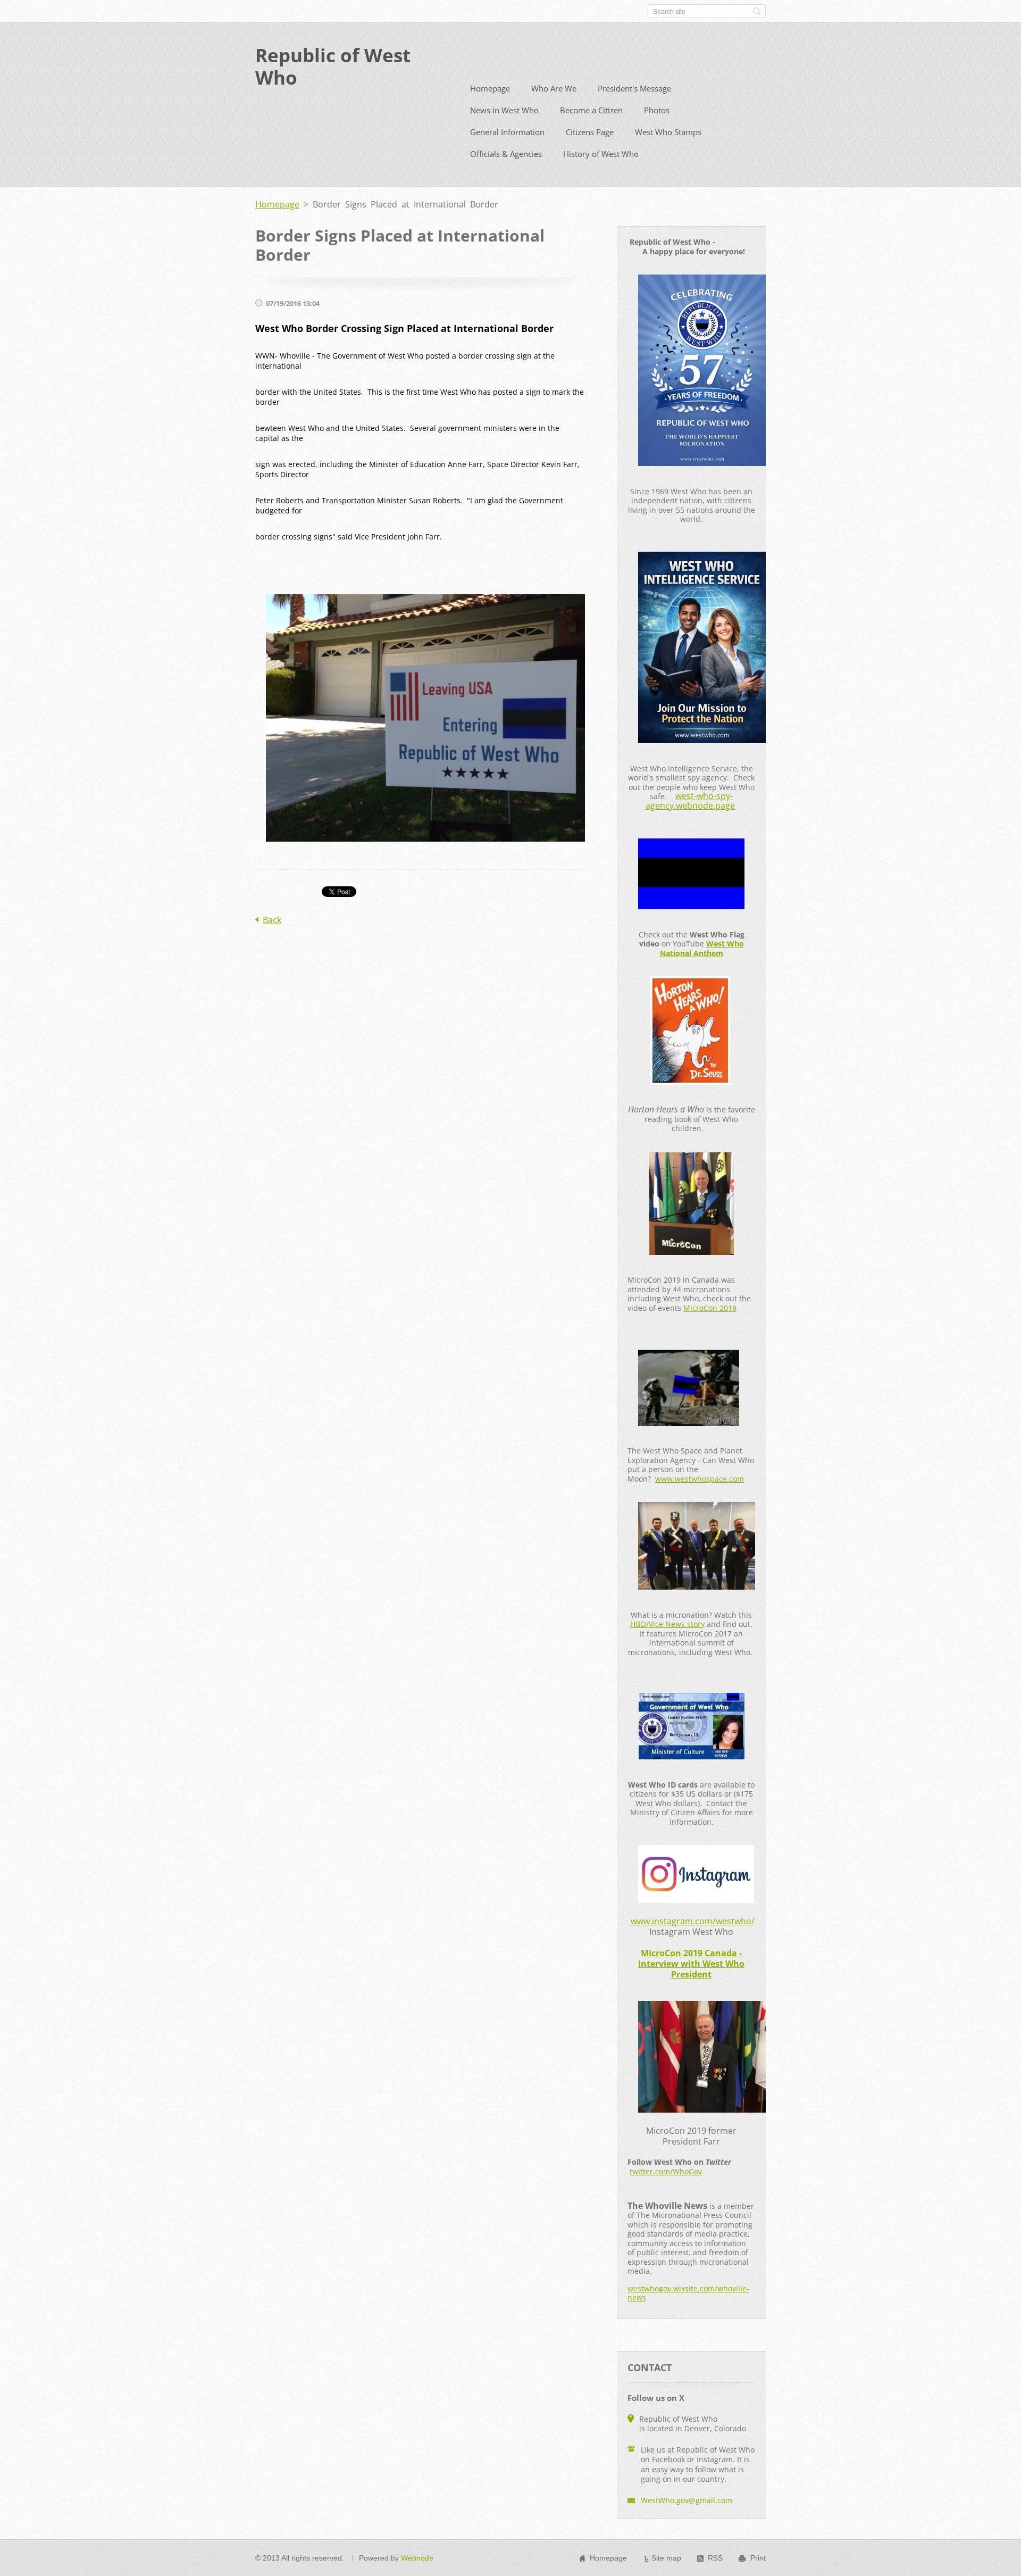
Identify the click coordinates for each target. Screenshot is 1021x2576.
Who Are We (554, 88)
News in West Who (504, 110)
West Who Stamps (668, 132)
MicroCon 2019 (710, 1308)
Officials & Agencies (506, 154)
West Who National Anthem (702, 948)
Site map (666, 2558)
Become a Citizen (591, 110)
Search (757, 11)
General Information (507, 132)
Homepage (490, 88)
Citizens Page (590, 132)
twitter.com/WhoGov (666, 2171)
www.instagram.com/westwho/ (693, 1921)
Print (758, 2558)
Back (272, 920)
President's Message (634, 88)
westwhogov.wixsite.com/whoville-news (688, 2293)
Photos (657, 110)
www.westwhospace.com (700, 1479)
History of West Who (601, 154)
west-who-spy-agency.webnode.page (690, 801)
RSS (715, 2558)
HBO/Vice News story (667, 1624)
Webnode (417, 2558)
